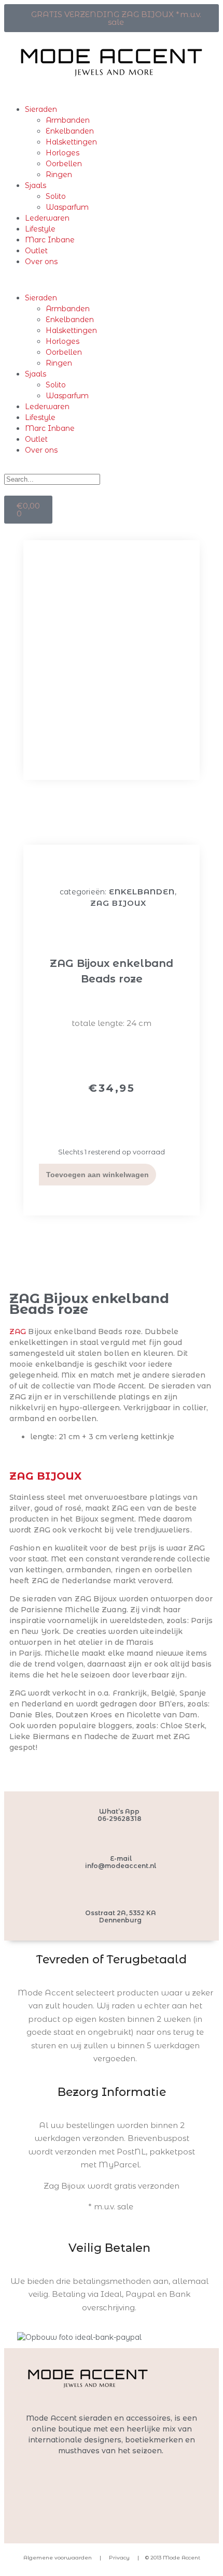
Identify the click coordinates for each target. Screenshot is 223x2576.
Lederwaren (47, 218)
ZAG (18, 1332)
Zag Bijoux (118, 903)
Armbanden (68, 120)
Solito (56, 196)
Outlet (36, 251)
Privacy (119, 2558)
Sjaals (36, 185)
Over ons (41, 262)
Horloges (62, 153)
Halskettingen (71, 142)
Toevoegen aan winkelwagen (97, 1175)
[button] (112, 280)
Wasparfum (67, 207)
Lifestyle (40, 229)
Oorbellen (64, 164)
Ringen (59, 175)
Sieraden (41, 109)
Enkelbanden (70, 131)
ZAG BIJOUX (45, 1476)
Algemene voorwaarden (58, 2558)
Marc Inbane (50, 240)
